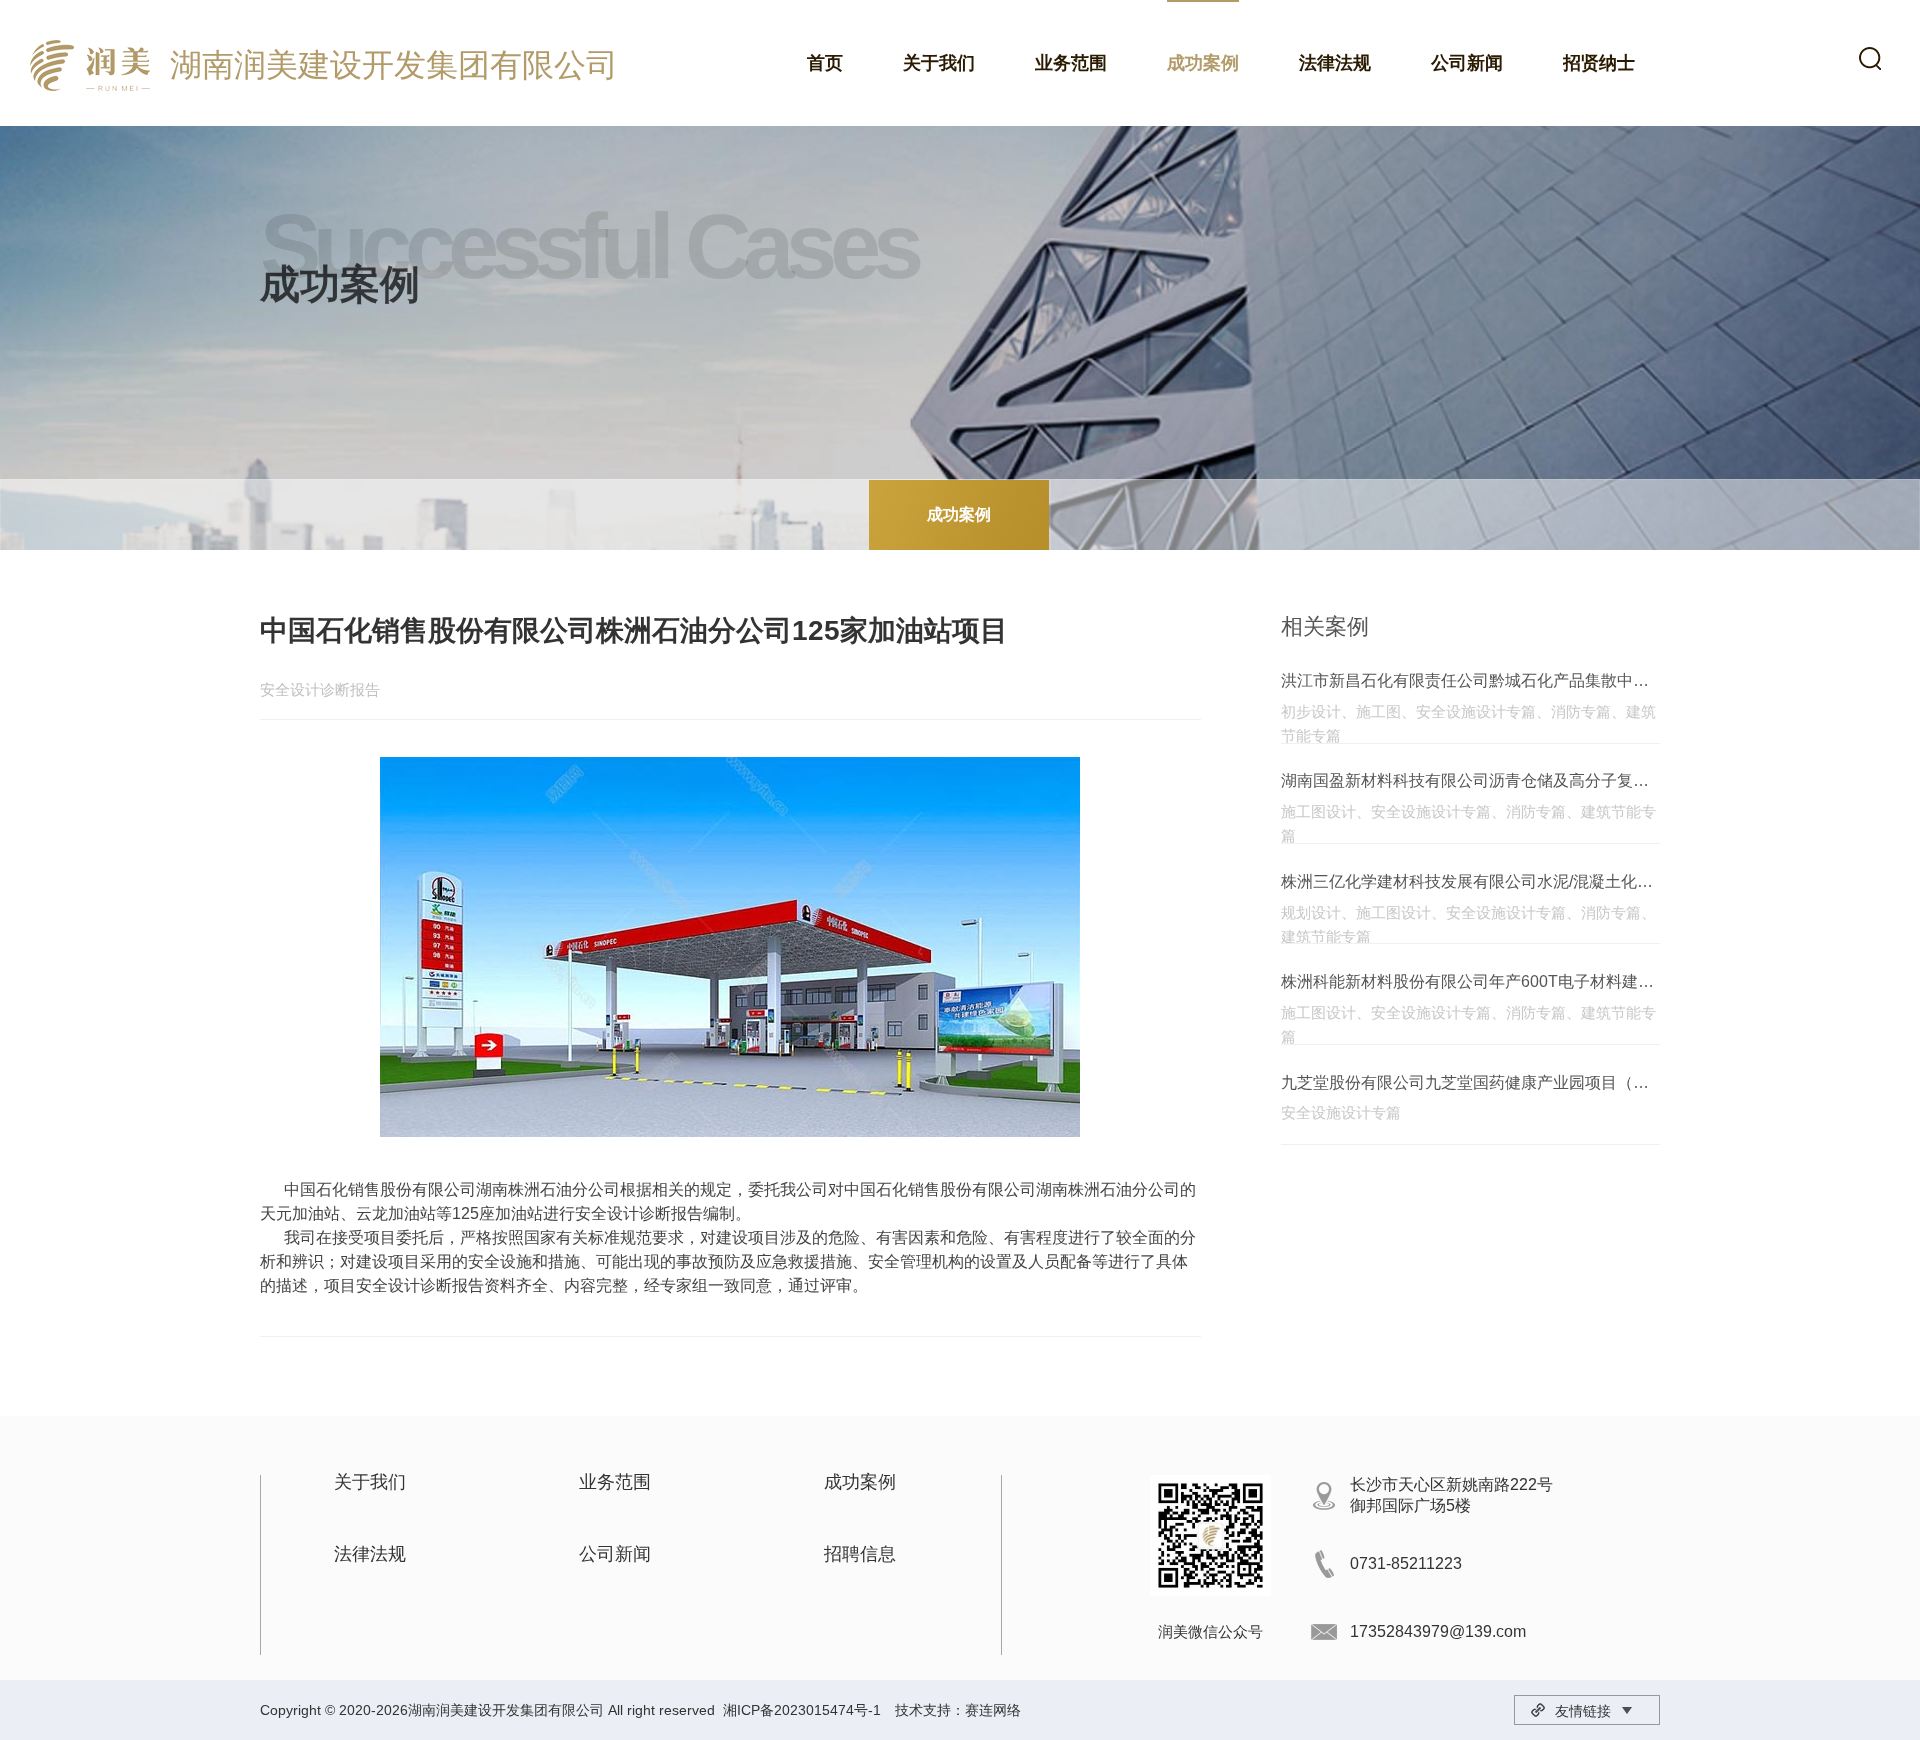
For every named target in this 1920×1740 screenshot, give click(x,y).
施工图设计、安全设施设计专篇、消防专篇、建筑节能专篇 (1468, 813)
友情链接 (1583, 1711)
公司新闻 (1467, 63)
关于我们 (939, 63)
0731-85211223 (1406, 1563)
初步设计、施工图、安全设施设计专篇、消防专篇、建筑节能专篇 (1468, 713)
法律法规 (1335, 63)
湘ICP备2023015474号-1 (802, 1710)
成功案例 (1203, 63)
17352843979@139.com (1438, 1631)
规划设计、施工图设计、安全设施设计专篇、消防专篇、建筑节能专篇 (1468, 914)
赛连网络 (993, 1710)
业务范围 (1071, 63)
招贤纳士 (1599, 63)
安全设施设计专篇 (1341, 1112)
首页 (825, 63)
